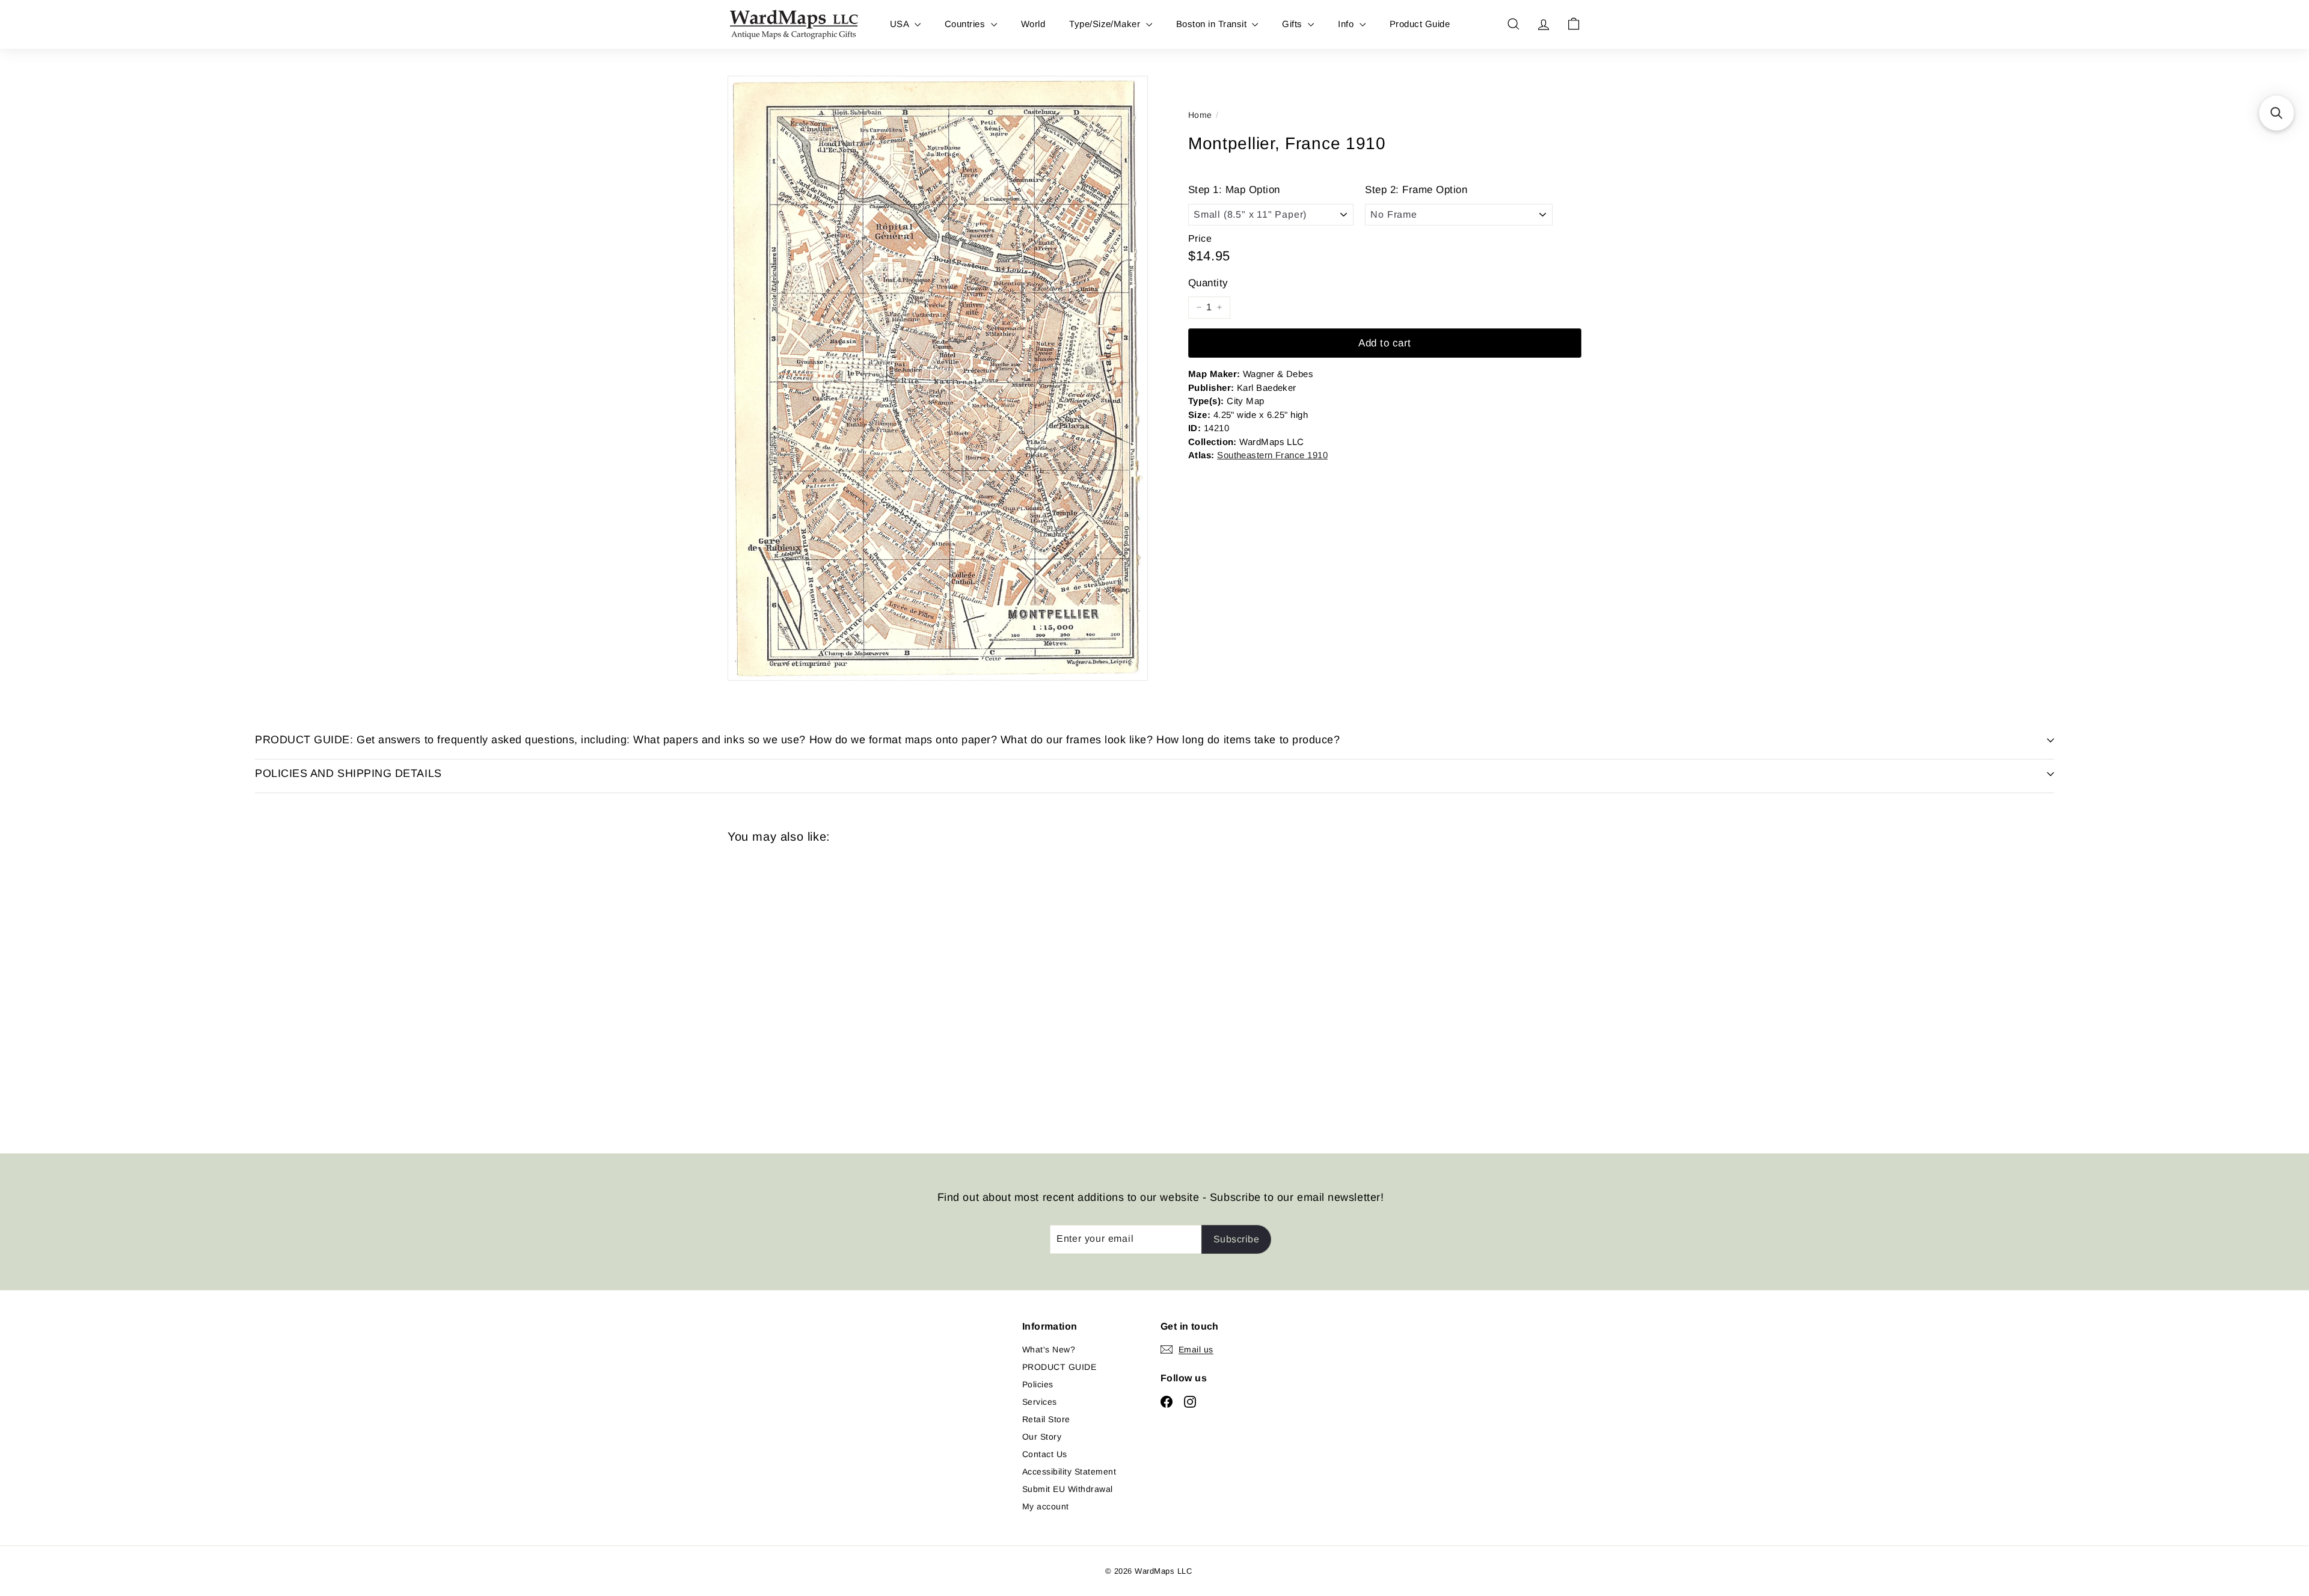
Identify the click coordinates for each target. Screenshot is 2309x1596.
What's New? (1049, 1349)
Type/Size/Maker (1106, 24)
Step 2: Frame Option (1416, 190)
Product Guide (1420, 24)
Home (1200, 115)
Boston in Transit (1213, 24)
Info (1347, 24)
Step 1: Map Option (1234, 190)
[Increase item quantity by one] (1219, 307)
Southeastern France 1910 (1272, 454)
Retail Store (1046, 1419)
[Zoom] (938, 378)
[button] (2277, 113)
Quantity (1208, 282)
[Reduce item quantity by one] (1199, 307)
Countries (966, 24)
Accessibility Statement (1069, 1472)
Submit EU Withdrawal (1068, 1489)
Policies (1038, 1384)
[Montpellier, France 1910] (794, 990)
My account (1046, 1506)
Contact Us (1045, 1454)
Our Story (1042, 1437)
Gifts (1293, 24)
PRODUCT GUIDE (1059, 1367)
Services (1040, 1402)
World (1033, 24)
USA (901, 24)
